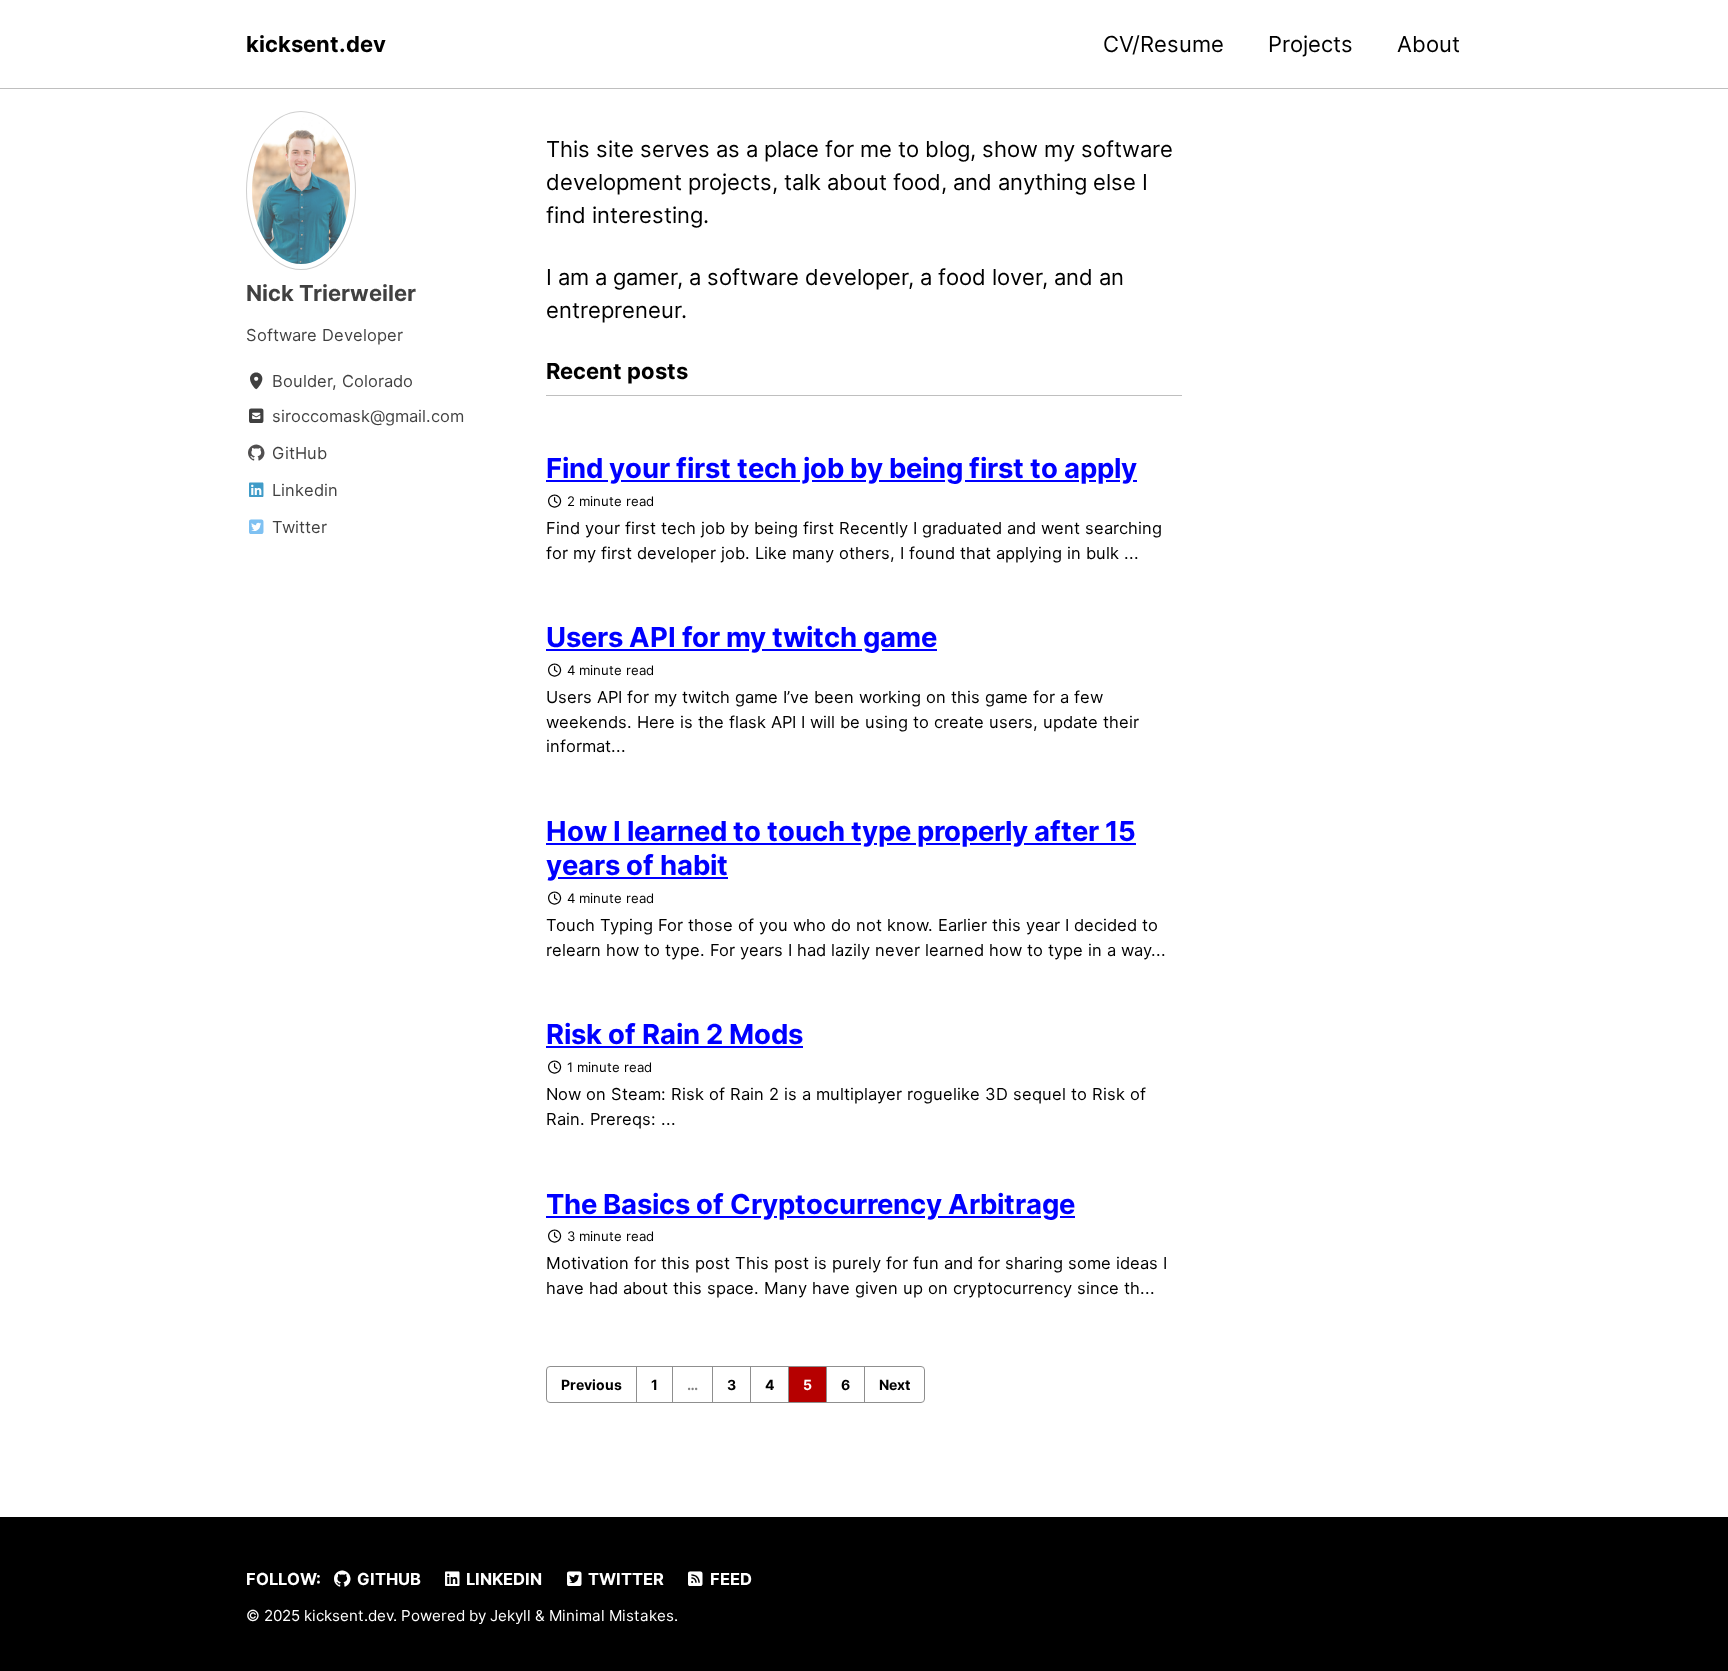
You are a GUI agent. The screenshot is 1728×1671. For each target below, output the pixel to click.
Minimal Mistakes (611, 1615)
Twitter (624, 1579)
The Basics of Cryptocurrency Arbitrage (810, 1204)
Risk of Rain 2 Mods (674, 1034)
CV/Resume (1163, 44)
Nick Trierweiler (331, 293)
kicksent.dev (316, 44)
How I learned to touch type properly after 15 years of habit (841, 848)
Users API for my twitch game (741, 637)
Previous (591, 1384)
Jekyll (510, 1615)
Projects (1310, 44)
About (1428, 44)
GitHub (387, 1579)
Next (894, 1384)
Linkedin (502, 1579)
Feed (729, 1579)
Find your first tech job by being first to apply (841, 468)
